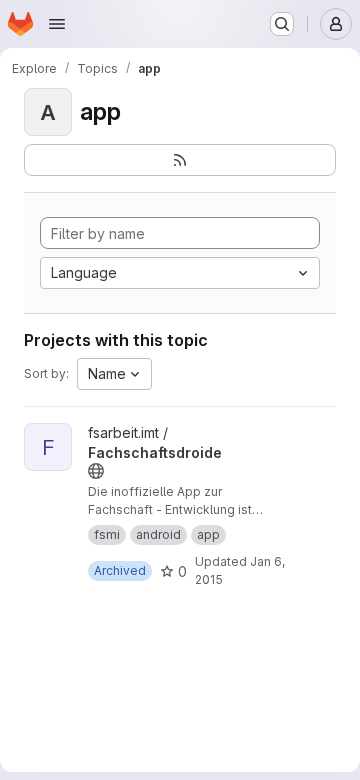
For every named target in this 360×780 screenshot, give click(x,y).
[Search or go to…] (282, 24)
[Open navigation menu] (57, 24)
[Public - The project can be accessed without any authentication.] (96, 471)
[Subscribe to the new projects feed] (180, 160)
